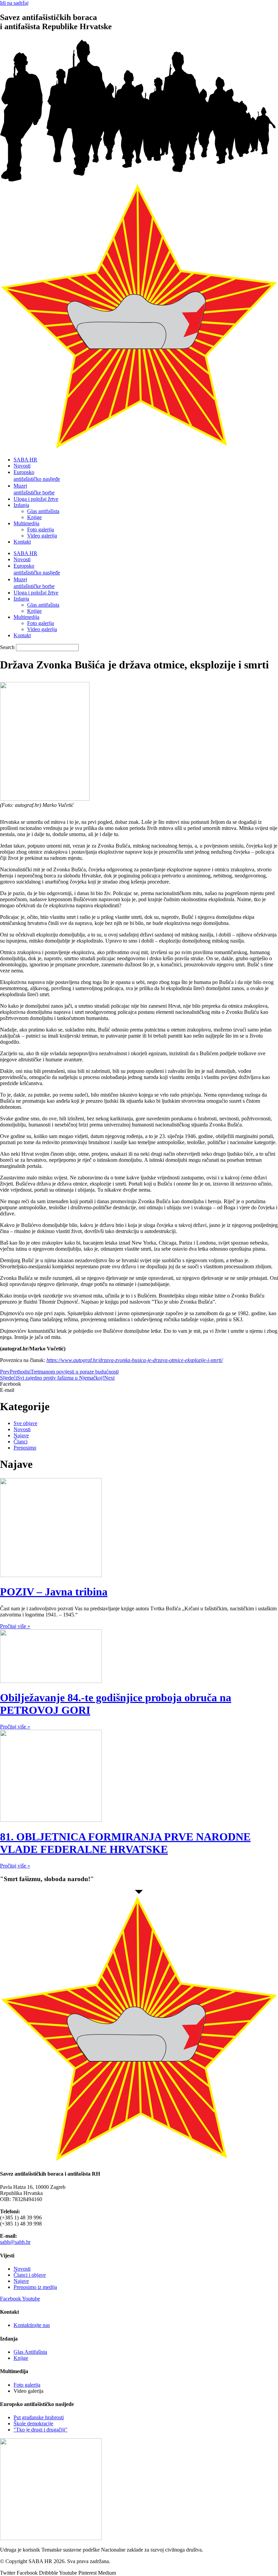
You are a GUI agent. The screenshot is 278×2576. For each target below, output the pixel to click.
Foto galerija (41, 529)
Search (7, 647)
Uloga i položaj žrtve (36, 499)
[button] (139, 1384)
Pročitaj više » (15, 1626)
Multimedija (26, 523)
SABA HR (25, 460)
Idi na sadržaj (14, 3)
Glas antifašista (43, 511)
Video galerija (42, 536)
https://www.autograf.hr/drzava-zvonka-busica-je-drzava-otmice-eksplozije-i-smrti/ (135, 1360)
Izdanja (21, 505)
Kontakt (22, 542)
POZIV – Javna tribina (54, 1592)
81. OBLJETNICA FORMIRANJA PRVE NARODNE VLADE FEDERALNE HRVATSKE (125, 1843)
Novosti (22, 466)
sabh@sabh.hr (15, 2242)
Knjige (34, 517)
